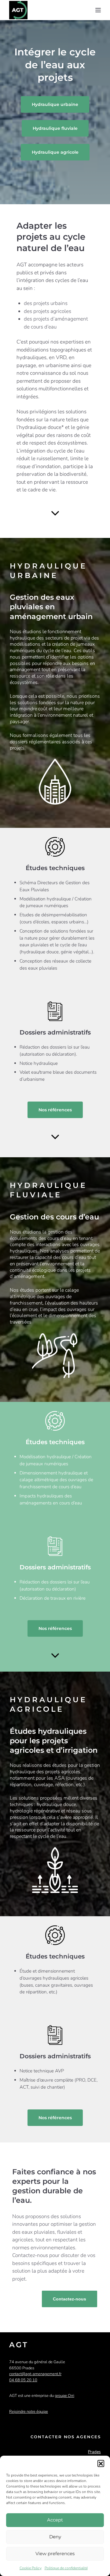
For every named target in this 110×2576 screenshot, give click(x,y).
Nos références (55, 1110)
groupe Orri (64, 2396)
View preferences (55, 2553)
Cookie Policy (31, 2568)
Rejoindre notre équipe (29, 2412)
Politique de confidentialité (66, 2568)
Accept (55, 2520)
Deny (55, 2537)
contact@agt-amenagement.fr (35, 2374)
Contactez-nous (70, 2299)
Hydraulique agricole (55, 152)
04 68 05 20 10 (23, 2380)
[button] (101, 2463)
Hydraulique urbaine (55, 104)
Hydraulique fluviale (55, 128)
